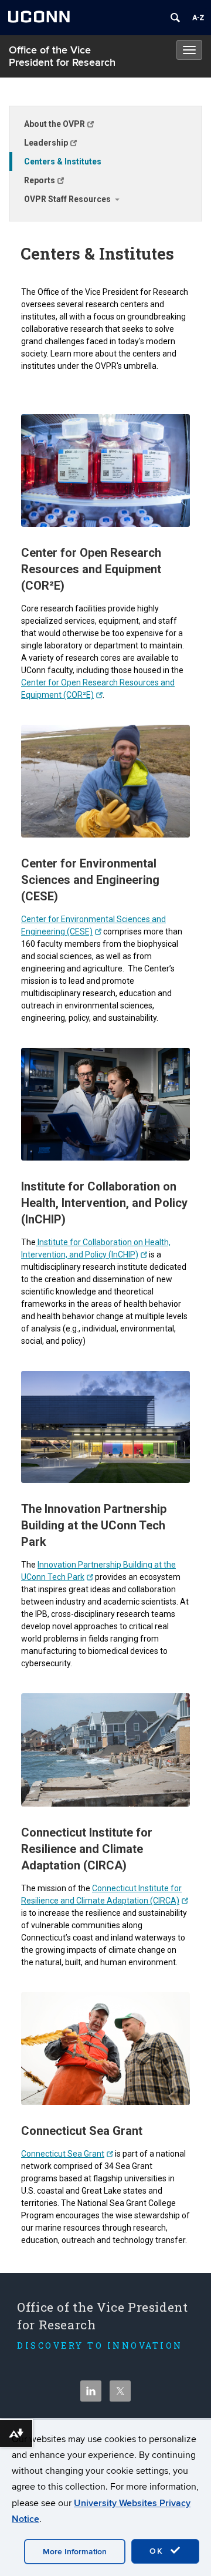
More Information (75, 2552)
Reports (40, 180)
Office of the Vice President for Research (62, 56)
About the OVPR (55, 124)
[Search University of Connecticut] (175, 18)
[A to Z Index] (198, 18)
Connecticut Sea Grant (63, 2154)
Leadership (46, 143)
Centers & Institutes (63, 162)
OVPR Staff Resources (67, 199)
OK (158, 2551)
